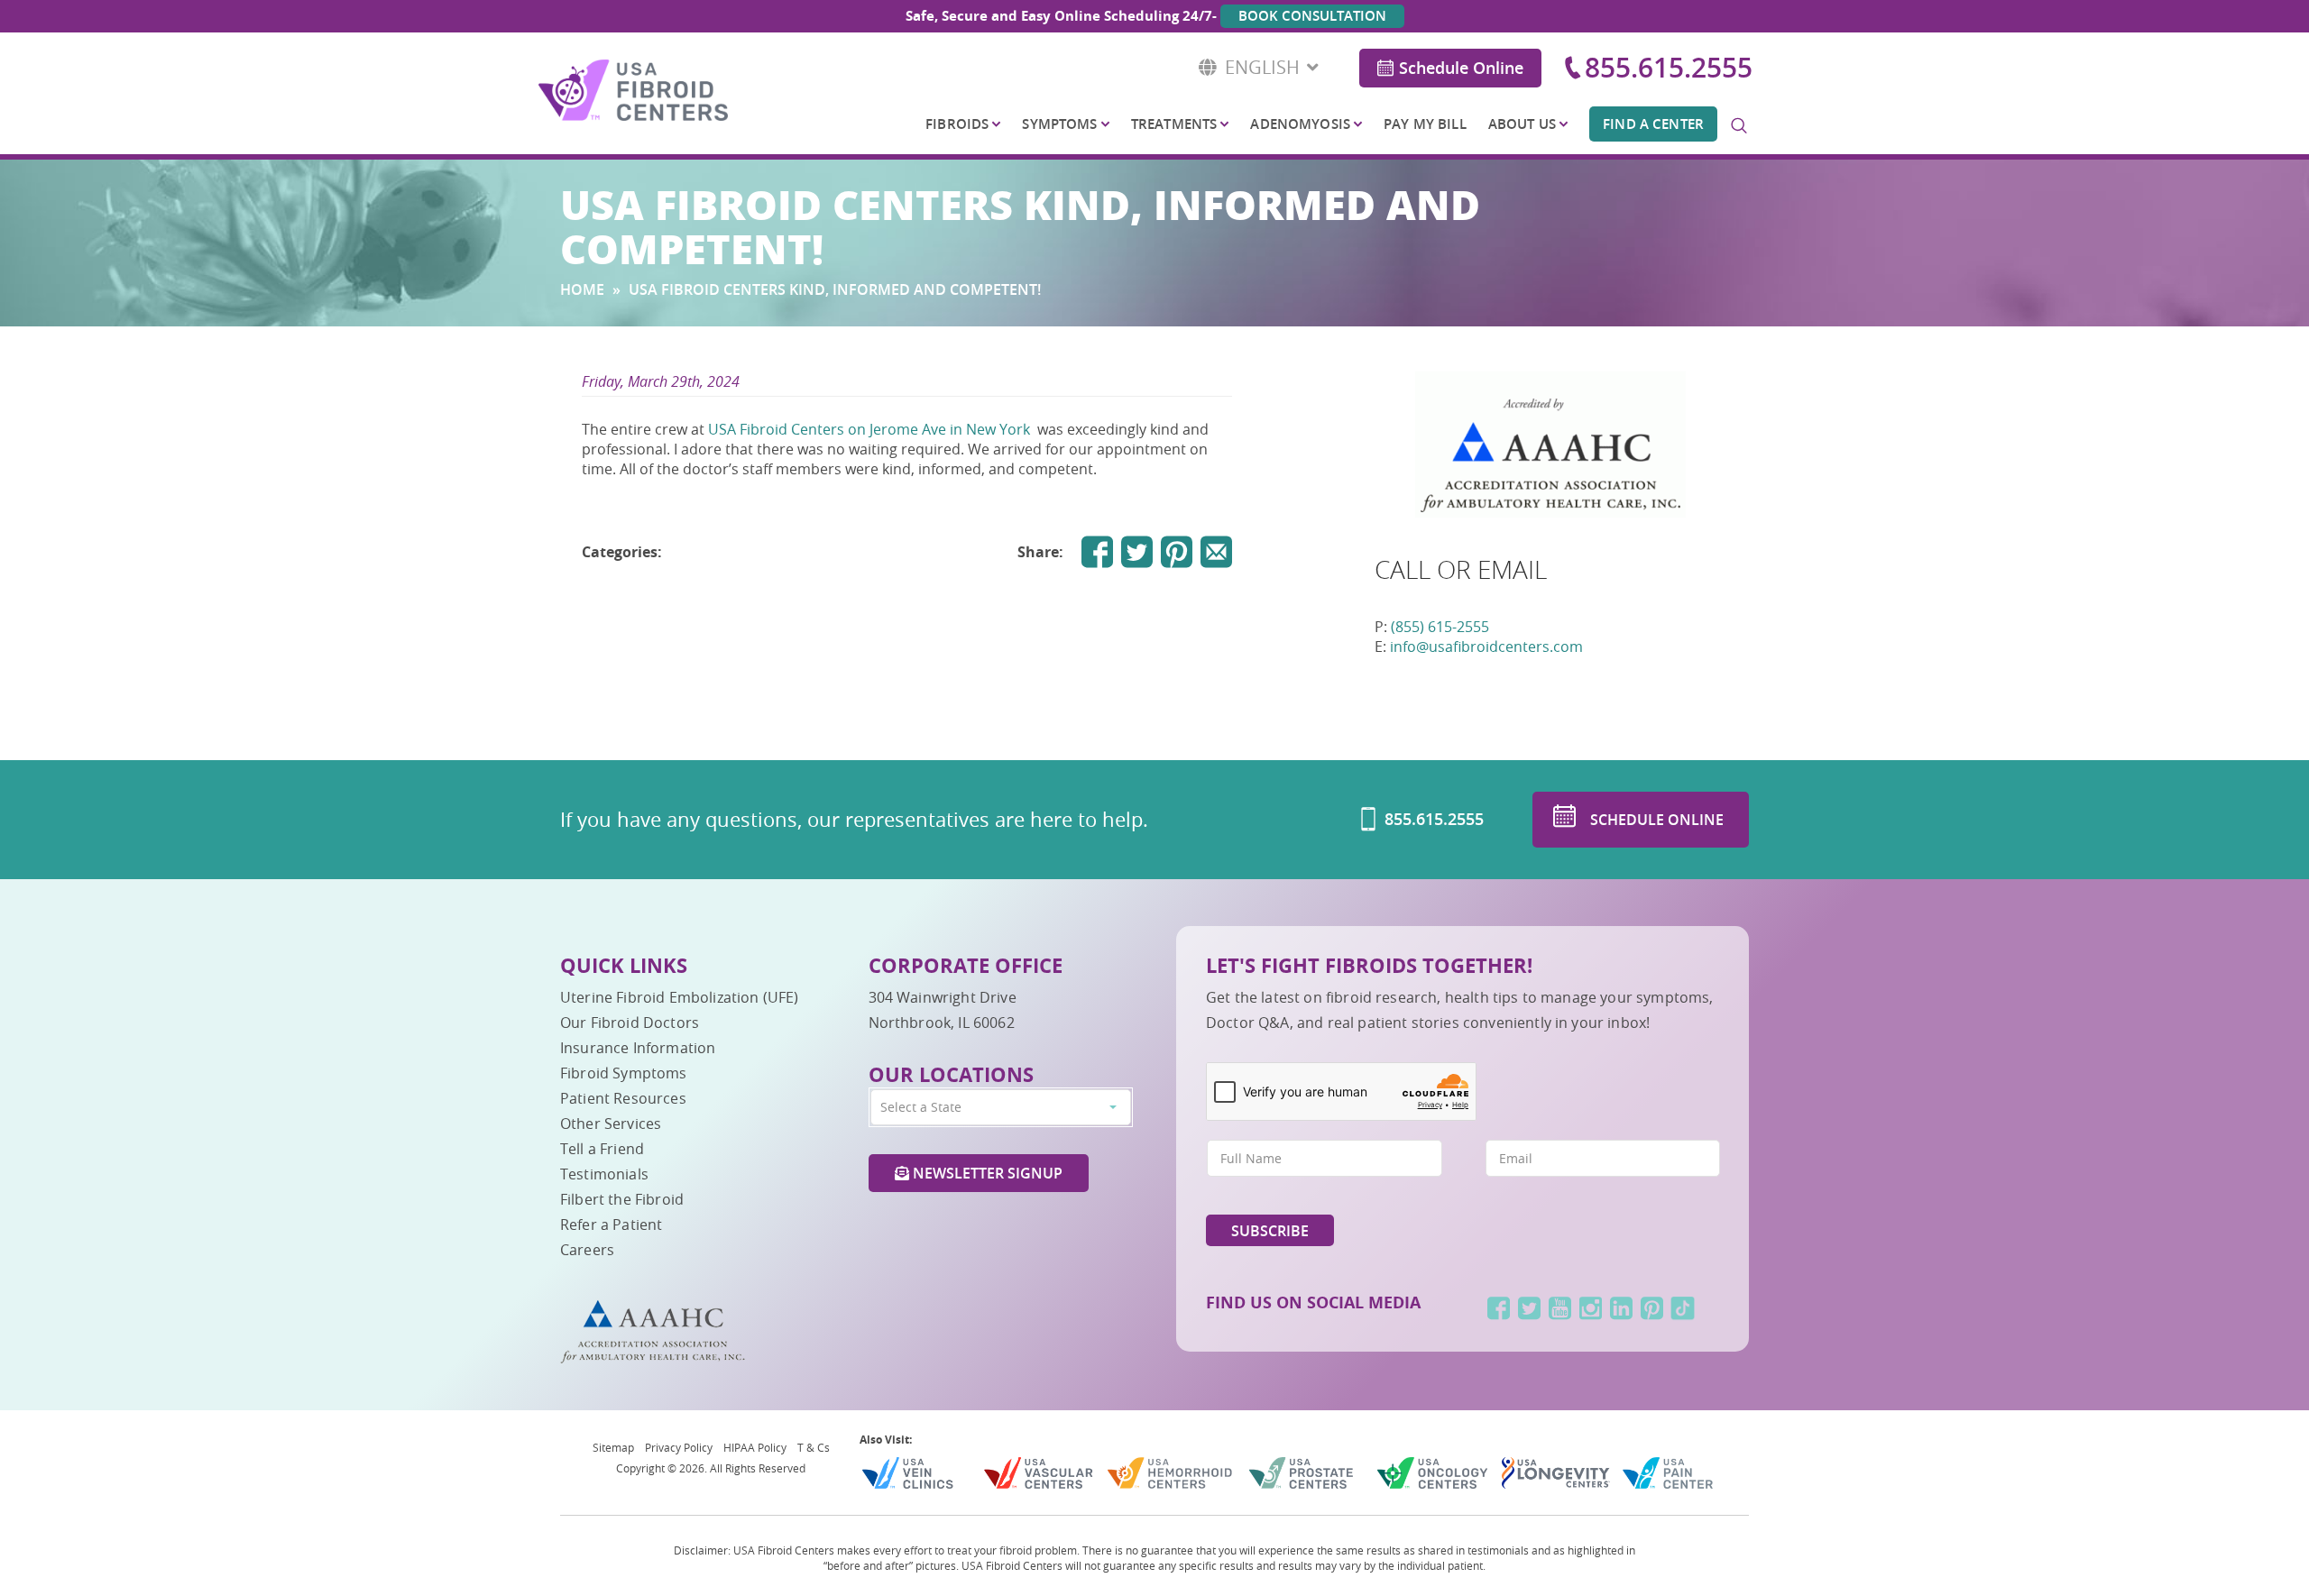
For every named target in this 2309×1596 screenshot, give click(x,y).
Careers (587, 1250)
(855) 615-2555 (1440, 627)
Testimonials (604, 1174)
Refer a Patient (611, 1225)
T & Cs (814, 1447)
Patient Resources (623, 1098)
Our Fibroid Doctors (630, 1023)
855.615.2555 (1669, 68)
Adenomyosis (1300, 124)
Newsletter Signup (986, 1173)
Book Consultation (1312, 16)
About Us (1522, 124)
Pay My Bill (1425, 124)
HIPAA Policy (755, 1447)
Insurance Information (638, 1048)
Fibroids (957, 124)
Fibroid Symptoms (624, 1073)
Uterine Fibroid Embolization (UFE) (679, 997)
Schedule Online (1461, 68)
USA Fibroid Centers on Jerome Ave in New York (871, 429)
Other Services (611, 1124)
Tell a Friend (602, 1149)
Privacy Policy (679, 1447)
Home (582, 289)
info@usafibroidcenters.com (1486, 647)
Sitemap (613, 1447)
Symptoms (1059, 124)
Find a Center (1653, 124)
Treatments (1174, 124)
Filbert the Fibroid (622, 1199)
